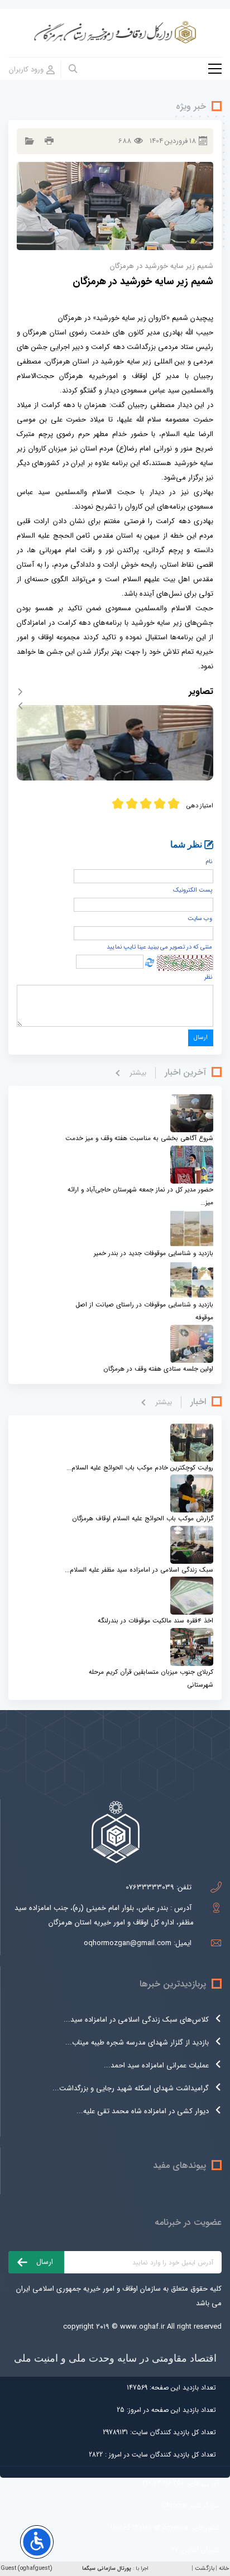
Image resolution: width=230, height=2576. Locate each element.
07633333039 (150, 1887)
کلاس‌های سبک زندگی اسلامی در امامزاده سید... (136, 2020)
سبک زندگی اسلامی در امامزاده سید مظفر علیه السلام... (139, 1570)
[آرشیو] (28, 141)
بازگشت (205, 2568)
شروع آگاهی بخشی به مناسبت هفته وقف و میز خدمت (139, 1138)
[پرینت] (48, 141)
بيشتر (138, 1073)
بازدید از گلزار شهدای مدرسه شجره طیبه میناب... (137, 2043)
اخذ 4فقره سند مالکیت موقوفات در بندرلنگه (155, 1621)
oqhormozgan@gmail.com (128, 1943)
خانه (224, 2568)
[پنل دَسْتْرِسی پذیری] (37, 2542)
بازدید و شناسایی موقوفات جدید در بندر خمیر (154, 1253)
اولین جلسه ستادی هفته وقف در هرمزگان (158, 1369)
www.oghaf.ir (142, 2327)
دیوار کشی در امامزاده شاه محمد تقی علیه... (143, 2111)
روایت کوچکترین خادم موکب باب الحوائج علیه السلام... (140, 1468)
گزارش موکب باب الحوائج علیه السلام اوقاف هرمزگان (143, 1519)
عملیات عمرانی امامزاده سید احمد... (156, 2065)
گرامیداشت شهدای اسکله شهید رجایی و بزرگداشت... (131, 2088)
